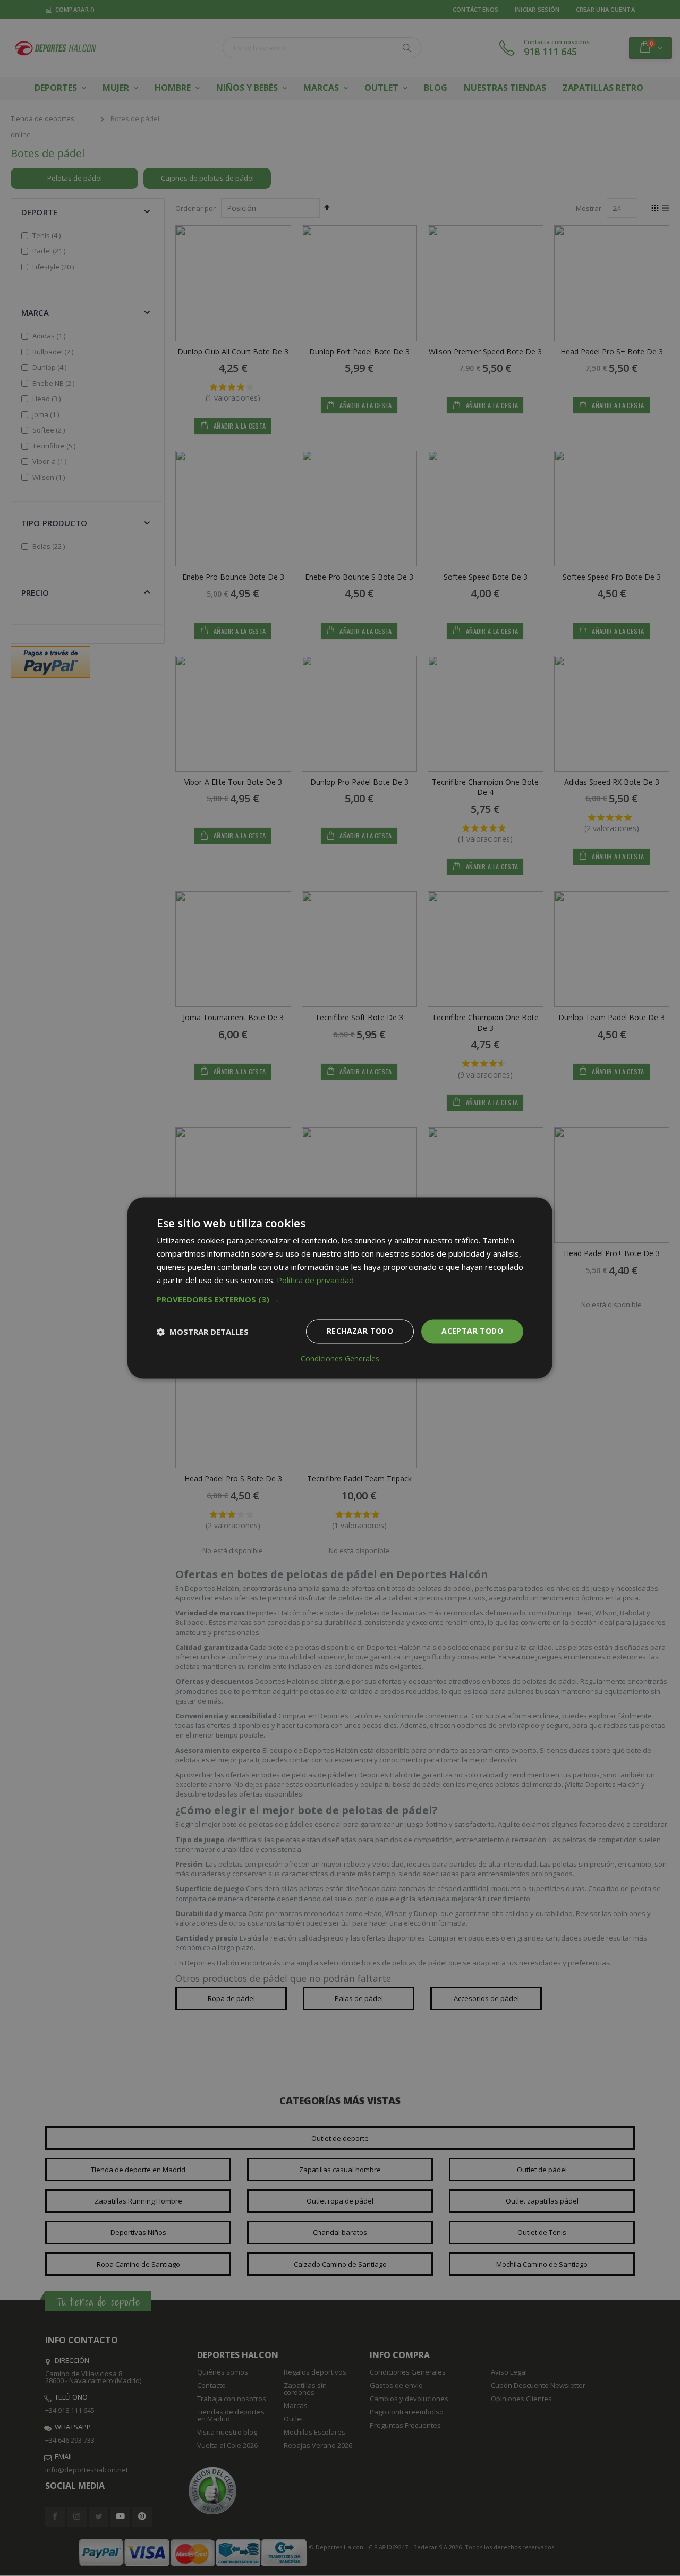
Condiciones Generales (340, 1359)
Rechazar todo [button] (360, 1331)
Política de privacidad (315, 1280)
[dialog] (340, 1288)
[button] (340, 1300)
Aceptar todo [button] (472, 1331)
